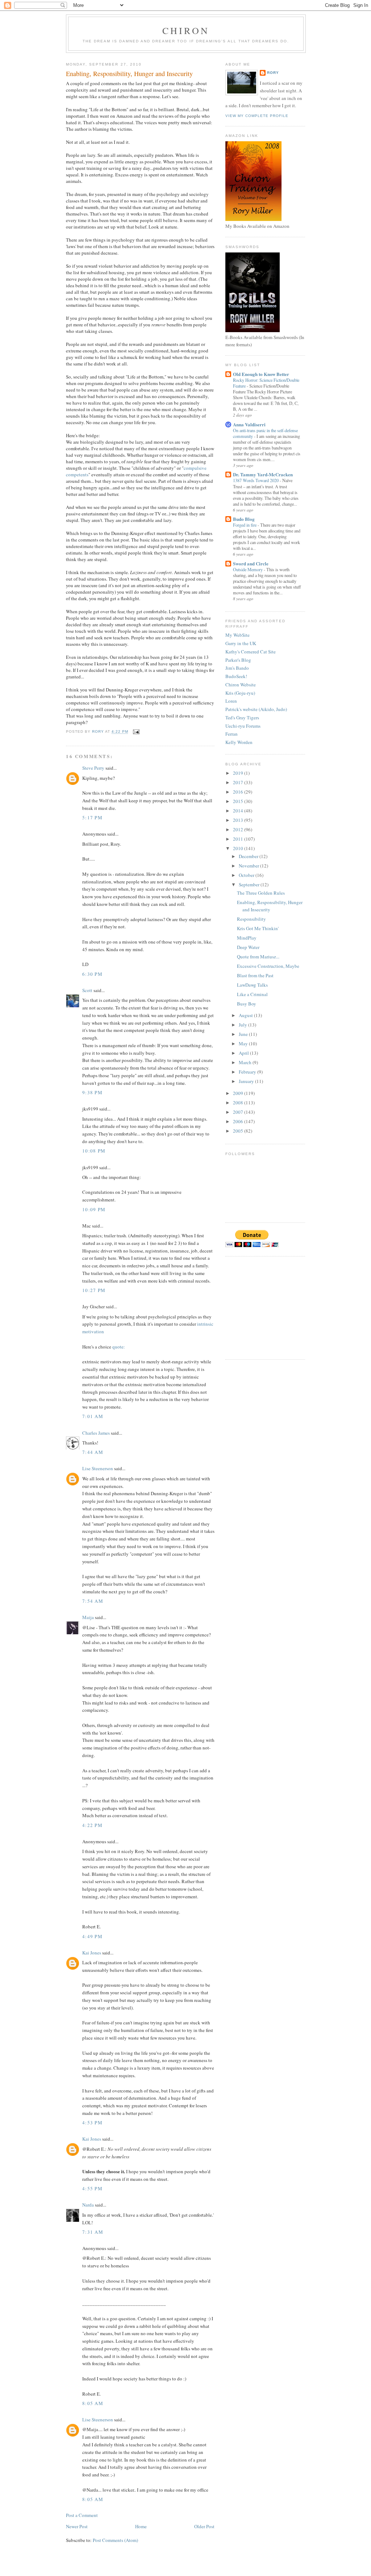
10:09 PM (94, 1209)
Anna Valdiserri (249, 424)
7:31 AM (93, 2232)
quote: (119, 1347)
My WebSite (237, 635)
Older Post (204, 2526)
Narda (88, 2205)
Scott (87, 990)
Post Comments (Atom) (115, 2540)
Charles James (96, 1433)
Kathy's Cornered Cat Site (251, 652)
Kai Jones (92, 1953)
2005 (239, 1131)
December (249, 856)
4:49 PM (92, 1936)
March (246, 1062)
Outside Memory (248, 569)
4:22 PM (92, 1825)
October (247, 875)
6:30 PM (92, 974)
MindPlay (247, 938)
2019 (239, 773)
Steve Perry (93, 768)
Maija (88, 1617)
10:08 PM (94, 1151)
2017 (239, 782)
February (248, 1072)
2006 (239, 1121)
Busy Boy (247, 1004)
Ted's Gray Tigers (242, 718)
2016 (239, 792)
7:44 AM (93, 1452)
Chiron (186, 30)
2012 (239, 829)
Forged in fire (245, 525)
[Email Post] (136, 732)
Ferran (232, 734)
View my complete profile (257, 116)
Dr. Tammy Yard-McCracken (263, 474)
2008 (239, 1103)
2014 (239, 811)
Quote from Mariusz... (258, 957)
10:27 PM (94, 1290)
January (247, 1081)
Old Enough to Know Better (261, 374)
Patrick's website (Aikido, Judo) (256, 709)
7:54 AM (93, 1601)
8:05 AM (93, 2403)
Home (141, 2526)
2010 (239, 848)
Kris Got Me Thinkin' (258, 928)
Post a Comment (82, 2515)
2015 (239, 801)
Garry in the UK (241, 643)
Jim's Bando (237, 668)
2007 (239, 1112)
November (249, 866)
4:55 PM (92, 2188)
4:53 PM (92, 2123)
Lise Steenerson (98, 1468)
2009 (239, 1093)
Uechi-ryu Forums (243, 726)
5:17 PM (92, 817)
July (243, 1025)
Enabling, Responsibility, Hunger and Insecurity (270, 906)
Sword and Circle (251, 563)
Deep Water (248, 947)
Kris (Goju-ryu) (240, 693)
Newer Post (77, 2526)
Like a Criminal (252, 994)
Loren (231, 701)
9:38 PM (92, 1092)
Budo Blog (244, 519)
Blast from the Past (255, 975)
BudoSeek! (236, 676)
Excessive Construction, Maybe (268, 966)
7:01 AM (93, 1416)
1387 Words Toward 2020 (256, 480)
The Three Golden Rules (261, 893)
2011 (239, 839)
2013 (239, 820)
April (244, 1053)
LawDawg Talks (252, 985)
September (250, 885)
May (244, 1044)
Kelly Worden (239, 742)
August (246, 1015)
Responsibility (251, 919)
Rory (273, 73)
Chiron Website (241, 685)
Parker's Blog (238, 660)
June (244, 1034)
